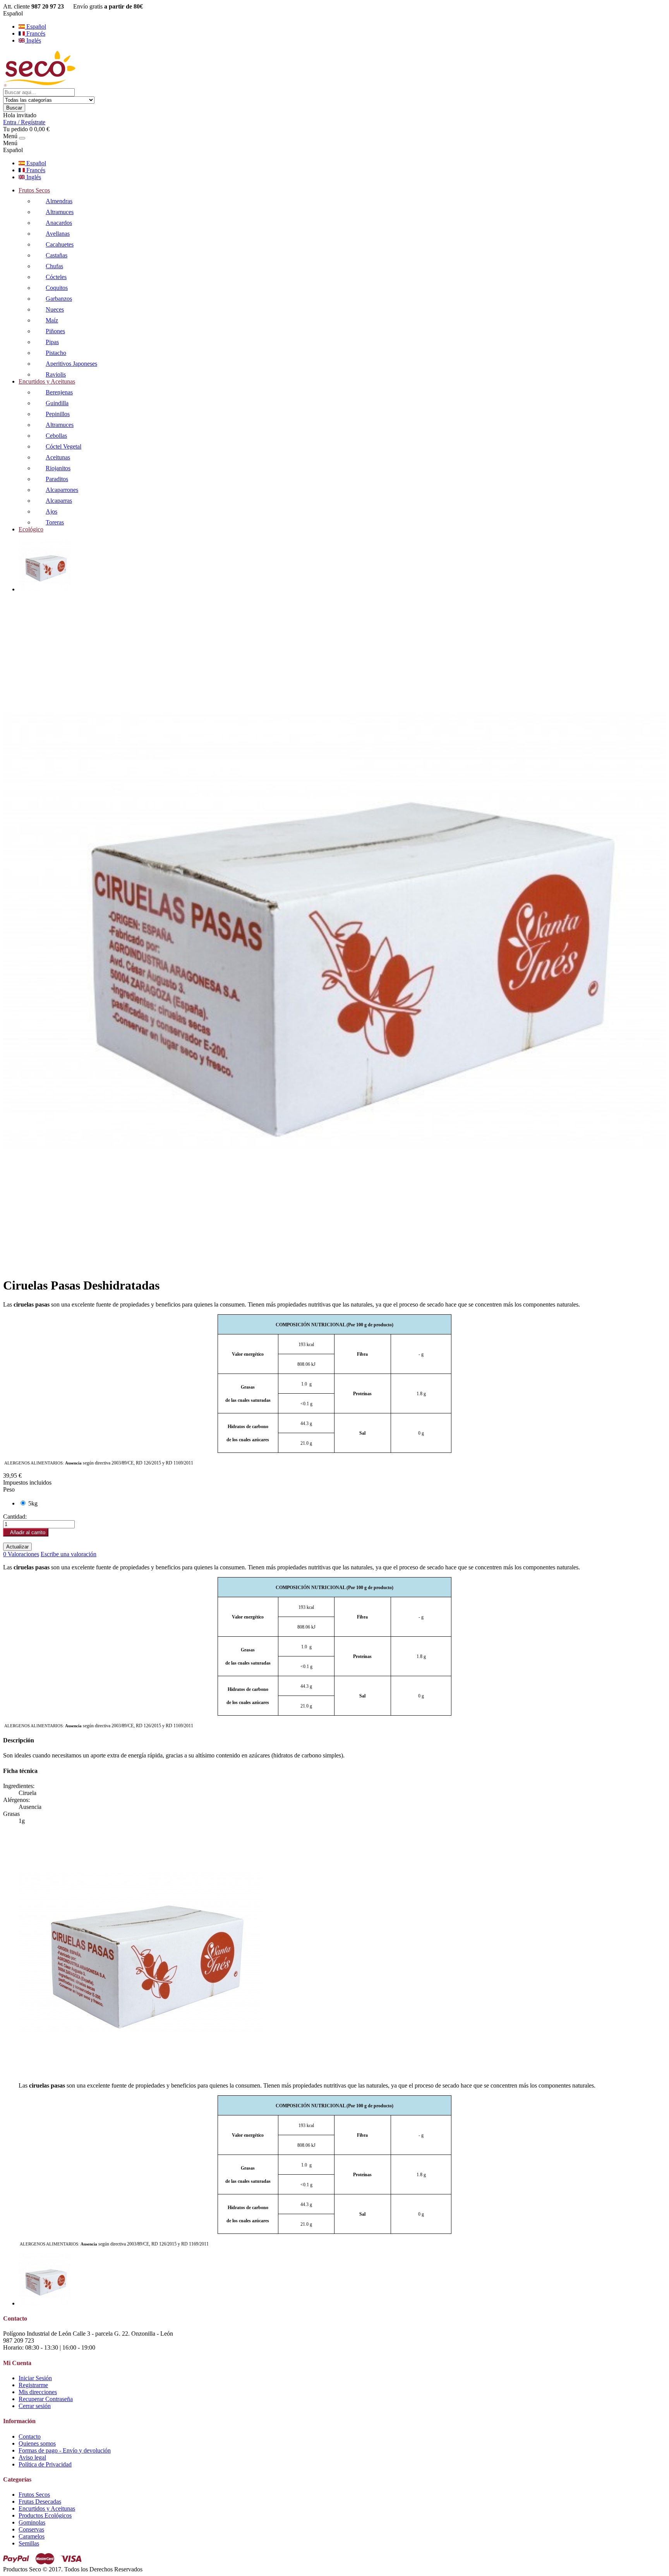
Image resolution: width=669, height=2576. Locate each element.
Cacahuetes (60, 244)
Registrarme (33, 2385)
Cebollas (56, 436)
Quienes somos (37, 2443)
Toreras (55, 522)
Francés (35, 33)
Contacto (30, 2436)
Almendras (59, 201)
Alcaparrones (62, 490)
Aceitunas (58, 457)
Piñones (55, 331)
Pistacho (56, 353)
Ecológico (31, 529)
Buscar (14, 108)
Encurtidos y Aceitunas (47, 381)
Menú (10, 136)
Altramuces (60, 212)
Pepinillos (58, 414)
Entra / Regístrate (24, 122)
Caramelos (32, 2536)
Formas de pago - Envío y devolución (65, 2450)
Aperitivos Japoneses (71, 364)
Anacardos (59, 223)
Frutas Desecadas (40, 2501)
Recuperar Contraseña (46, 2399)
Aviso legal (32, 2457)
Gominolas (32, 2522)
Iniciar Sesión (35, 2378)
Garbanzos (59, 299)
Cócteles (56, 277)
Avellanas (58, 234)
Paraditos (57, 479)
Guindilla (57, 403)
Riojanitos (58, 468)
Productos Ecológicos (45, 2515)
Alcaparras (59, 501)
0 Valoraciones (21, 1554)
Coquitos (57, 288)
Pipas (52, 342)
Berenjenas (59, 392)
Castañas (57, 255)
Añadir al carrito (26, 1532)
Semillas (29, 2543)
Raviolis (56, 374)
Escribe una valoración (69, 1554)
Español (35, 27)
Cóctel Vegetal (63, 446)
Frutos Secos (34, 190)
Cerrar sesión (35, 2406)
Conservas (31, 2529)
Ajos (51, 511)
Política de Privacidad (45, 2464)
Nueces (55, 309)
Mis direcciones (38, 2392)
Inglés (33, 40)
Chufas (54, 266)
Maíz (52, 320)
